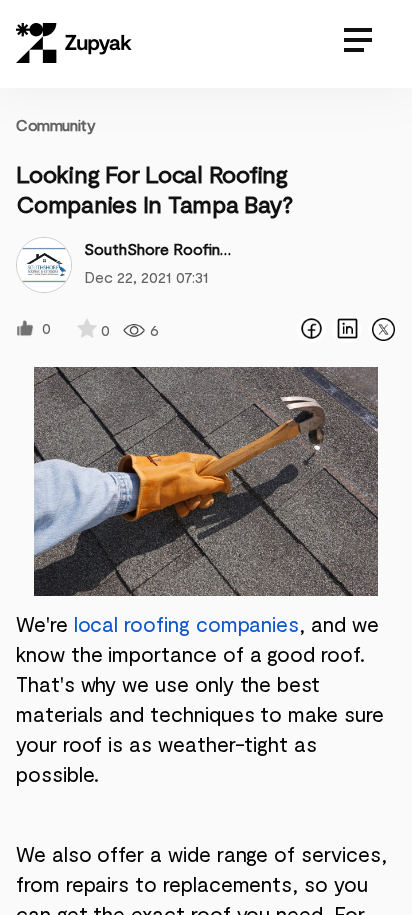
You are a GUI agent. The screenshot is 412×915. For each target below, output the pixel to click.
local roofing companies (187, 623)
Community (55, 124)
